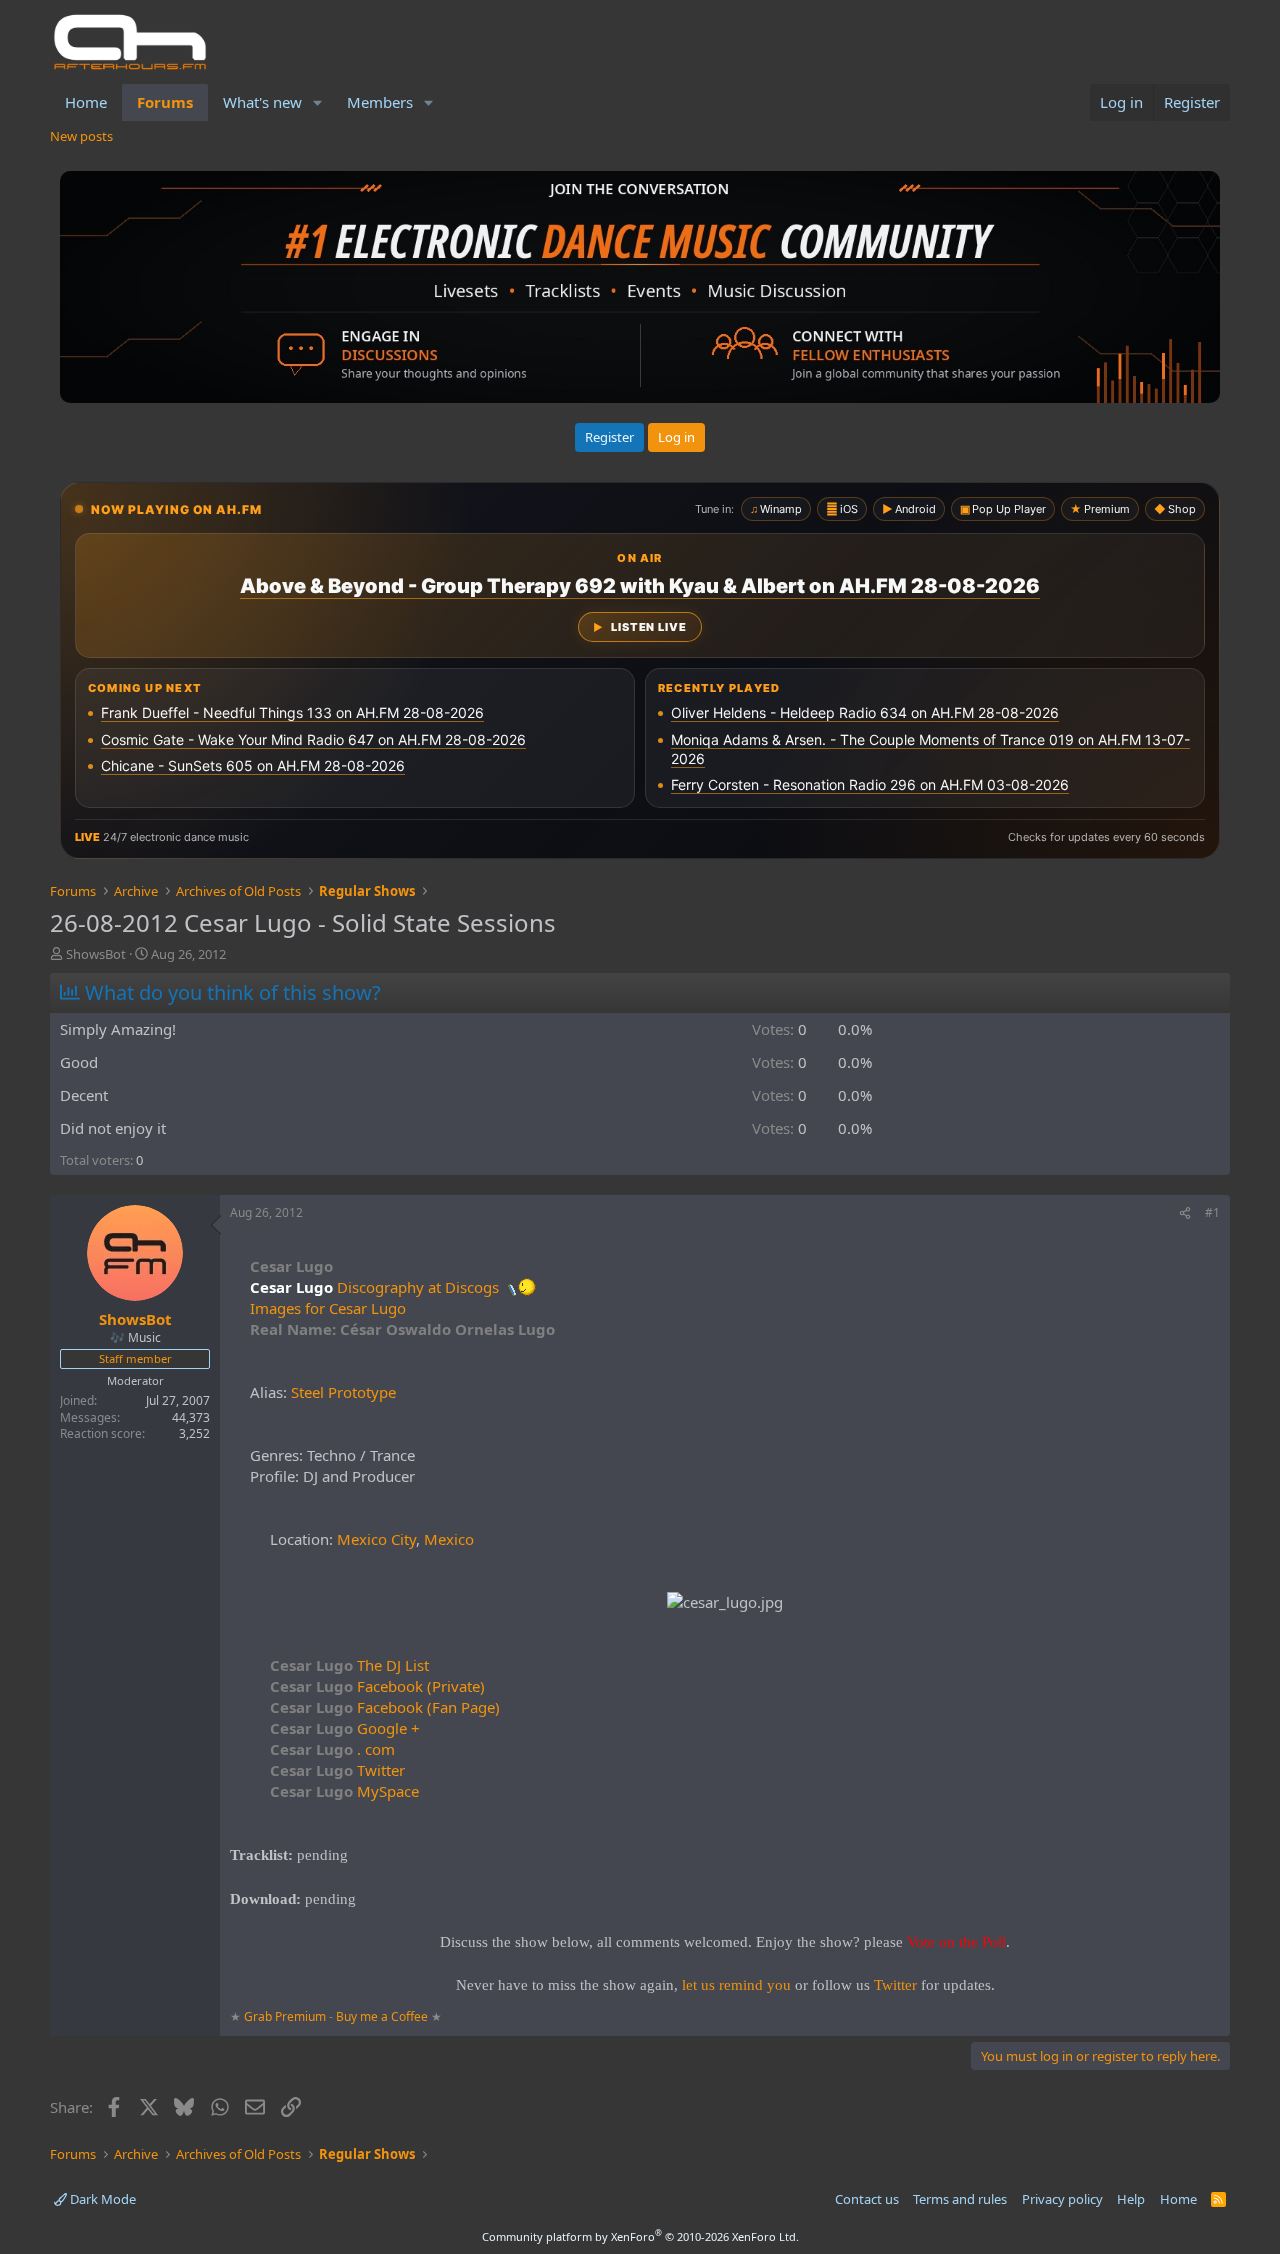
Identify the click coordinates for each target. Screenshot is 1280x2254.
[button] (318, 102)
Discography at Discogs (420, 1287)
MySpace (344, 1791)
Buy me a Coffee (382, 2016)
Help (1131, 2199)
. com (332, 1749)
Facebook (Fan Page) (385, 1707)
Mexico (449, 1539)
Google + (345, 1728)
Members (380, 102)
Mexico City (376, 1539)
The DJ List (349, 1665)
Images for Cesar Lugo (328, 1308)
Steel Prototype (343, 1392)
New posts (81, 136)
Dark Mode (101, 2199)
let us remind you (736, 1985)
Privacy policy (1062, 2199)
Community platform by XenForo (640, 2236)
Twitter (337, 1770)
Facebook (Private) (377, 1686)
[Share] (1185, 1213)
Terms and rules (960, 2199)
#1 (1212, 1212)
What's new (262, 102)
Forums (165, 102)
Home (86, 102)
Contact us (867, 2199)
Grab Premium (286, 2016)
